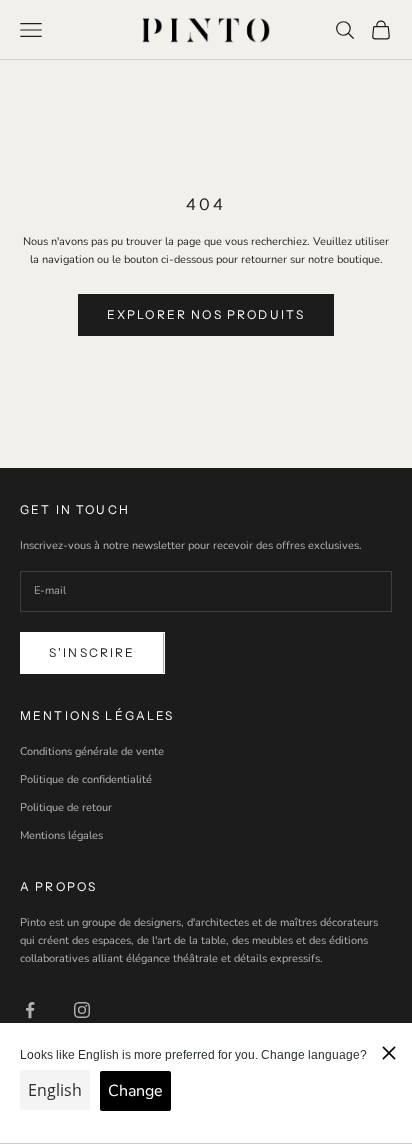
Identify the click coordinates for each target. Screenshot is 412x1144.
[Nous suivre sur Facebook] (30, 1010)
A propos (58, 886)
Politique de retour (66, 807)
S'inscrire (92, 652)
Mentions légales (61, 835)
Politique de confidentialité (86, 779)
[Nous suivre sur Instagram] (82, 1010)
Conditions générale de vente (92, 751)
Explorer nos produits (206, 314)
